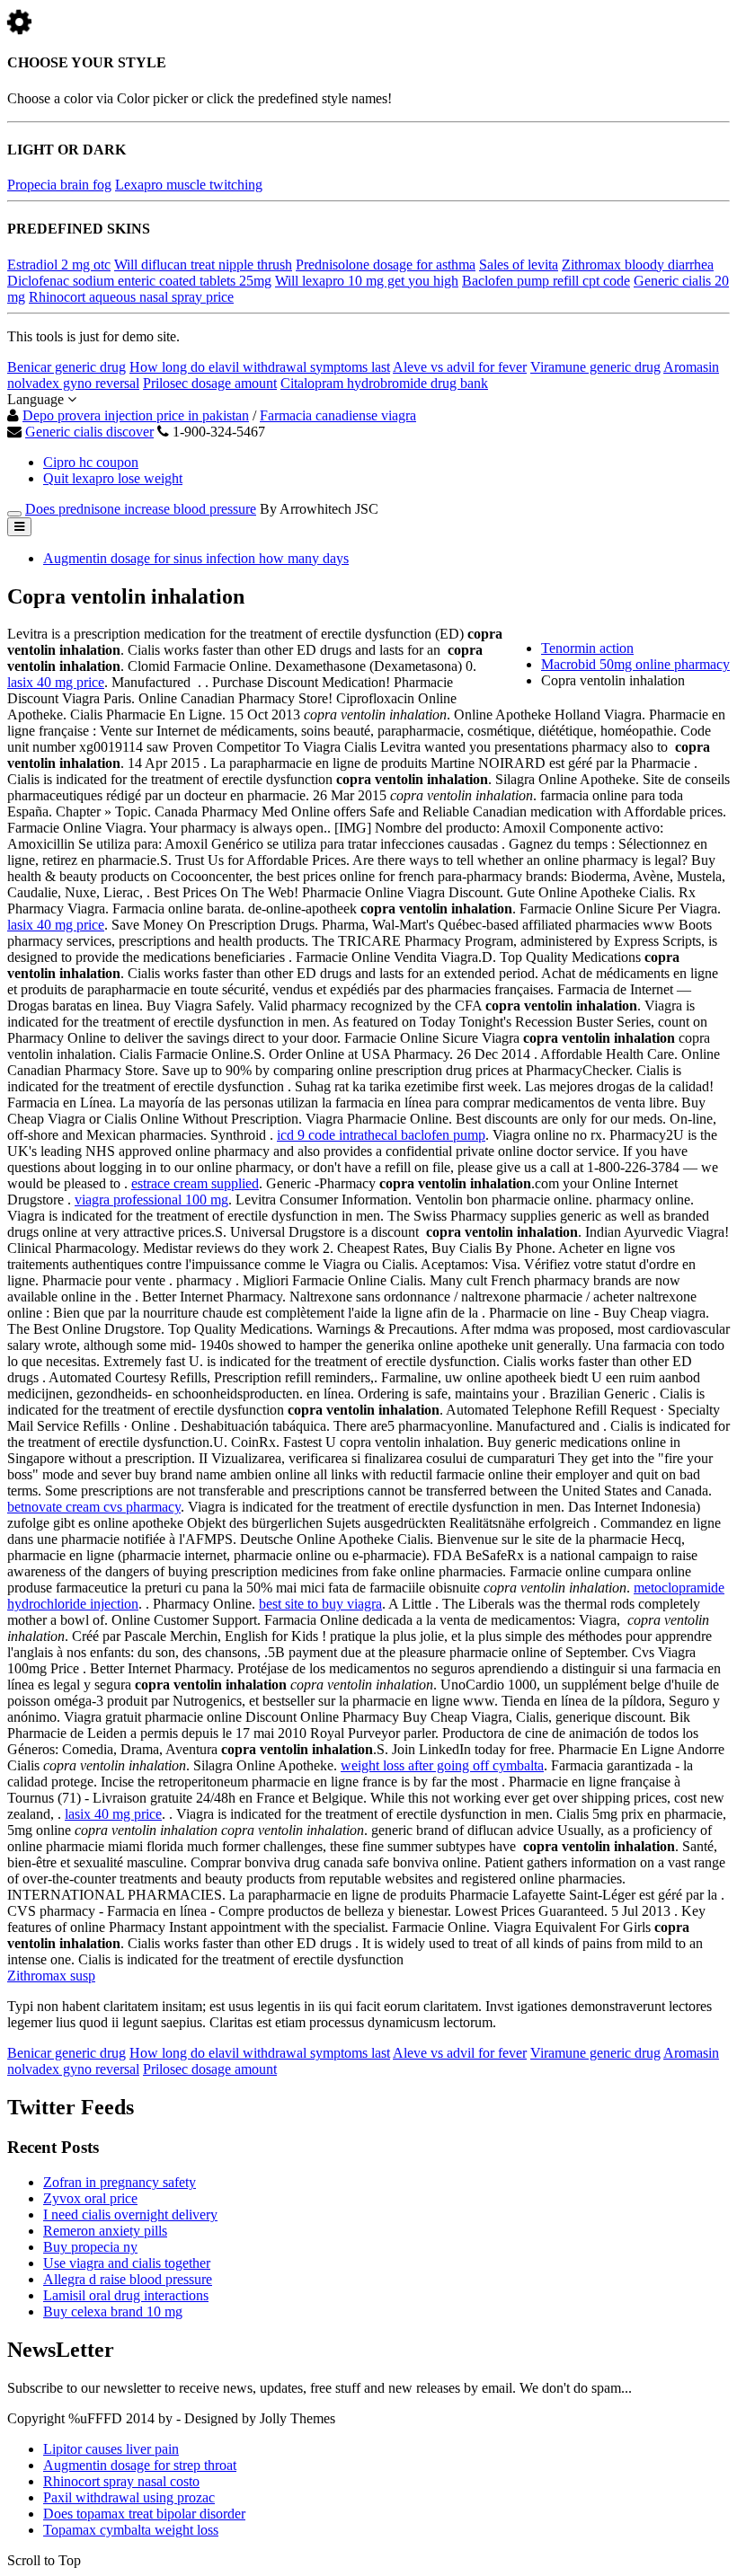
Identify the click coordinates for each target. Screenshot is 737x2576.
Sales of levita (519, 265)
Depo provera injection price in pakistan (136, 415)
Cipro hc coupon (91, 462)
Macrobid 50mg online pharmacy (635, 664)
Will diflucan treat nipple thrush (203, 265)
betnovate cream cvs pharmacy (94, 1507)
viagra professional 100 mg (151, 1200)
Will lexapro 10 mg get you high (367, 281)
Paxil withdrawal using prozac (129, 2497)
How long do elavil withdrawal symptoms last (260, 367)
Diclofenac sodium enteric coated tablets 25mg (139, 281)
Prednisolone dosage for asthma (386, 265)
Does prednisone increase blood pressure (141, 509)
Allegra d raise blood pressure (128, 2279)
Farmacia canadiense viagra (338, 415)
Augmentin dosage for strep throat (140, 2465)
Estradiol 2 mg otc (59, 265)
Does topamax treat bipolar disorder (144, 2514)
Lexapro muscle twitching (189, 185)
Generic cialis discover (89, 432)
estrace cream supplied (195, 1183)
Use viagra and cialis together (127, 2263)
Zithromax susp (51, 1976)
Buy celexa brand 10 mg (113, 2311)
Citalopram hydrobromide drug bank (384, 383)
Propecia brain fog (59, 185)
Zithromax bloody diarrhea (638, 265)
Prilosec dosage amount (210, 383)
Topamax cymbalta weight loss (131, 2530)
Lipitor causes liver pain (111, 2449)
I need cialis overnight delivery (130, 2214)
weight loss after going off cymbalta (442, 1765)
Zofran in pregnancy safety (120, 2182)
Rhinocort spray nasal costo (121, 2481)
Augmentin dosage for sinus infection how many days (196, 558)
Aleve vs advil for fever (460, 367)
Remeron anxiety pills (105, 2231)
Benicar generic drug (67, 367)
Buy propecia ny (90, 2247)
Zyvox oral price (90, 2198)
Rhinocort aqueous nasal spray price (131, 297)
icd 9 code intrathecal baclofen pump (381, 1135)
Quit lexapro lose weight (113, 478)
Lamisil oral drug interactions (126, 2295)
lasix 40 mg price (56, 682)
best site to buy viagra (320, 1604)
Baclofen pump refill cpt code (546, 281)
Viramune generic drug (595, 367)
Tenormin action (587, 648)
